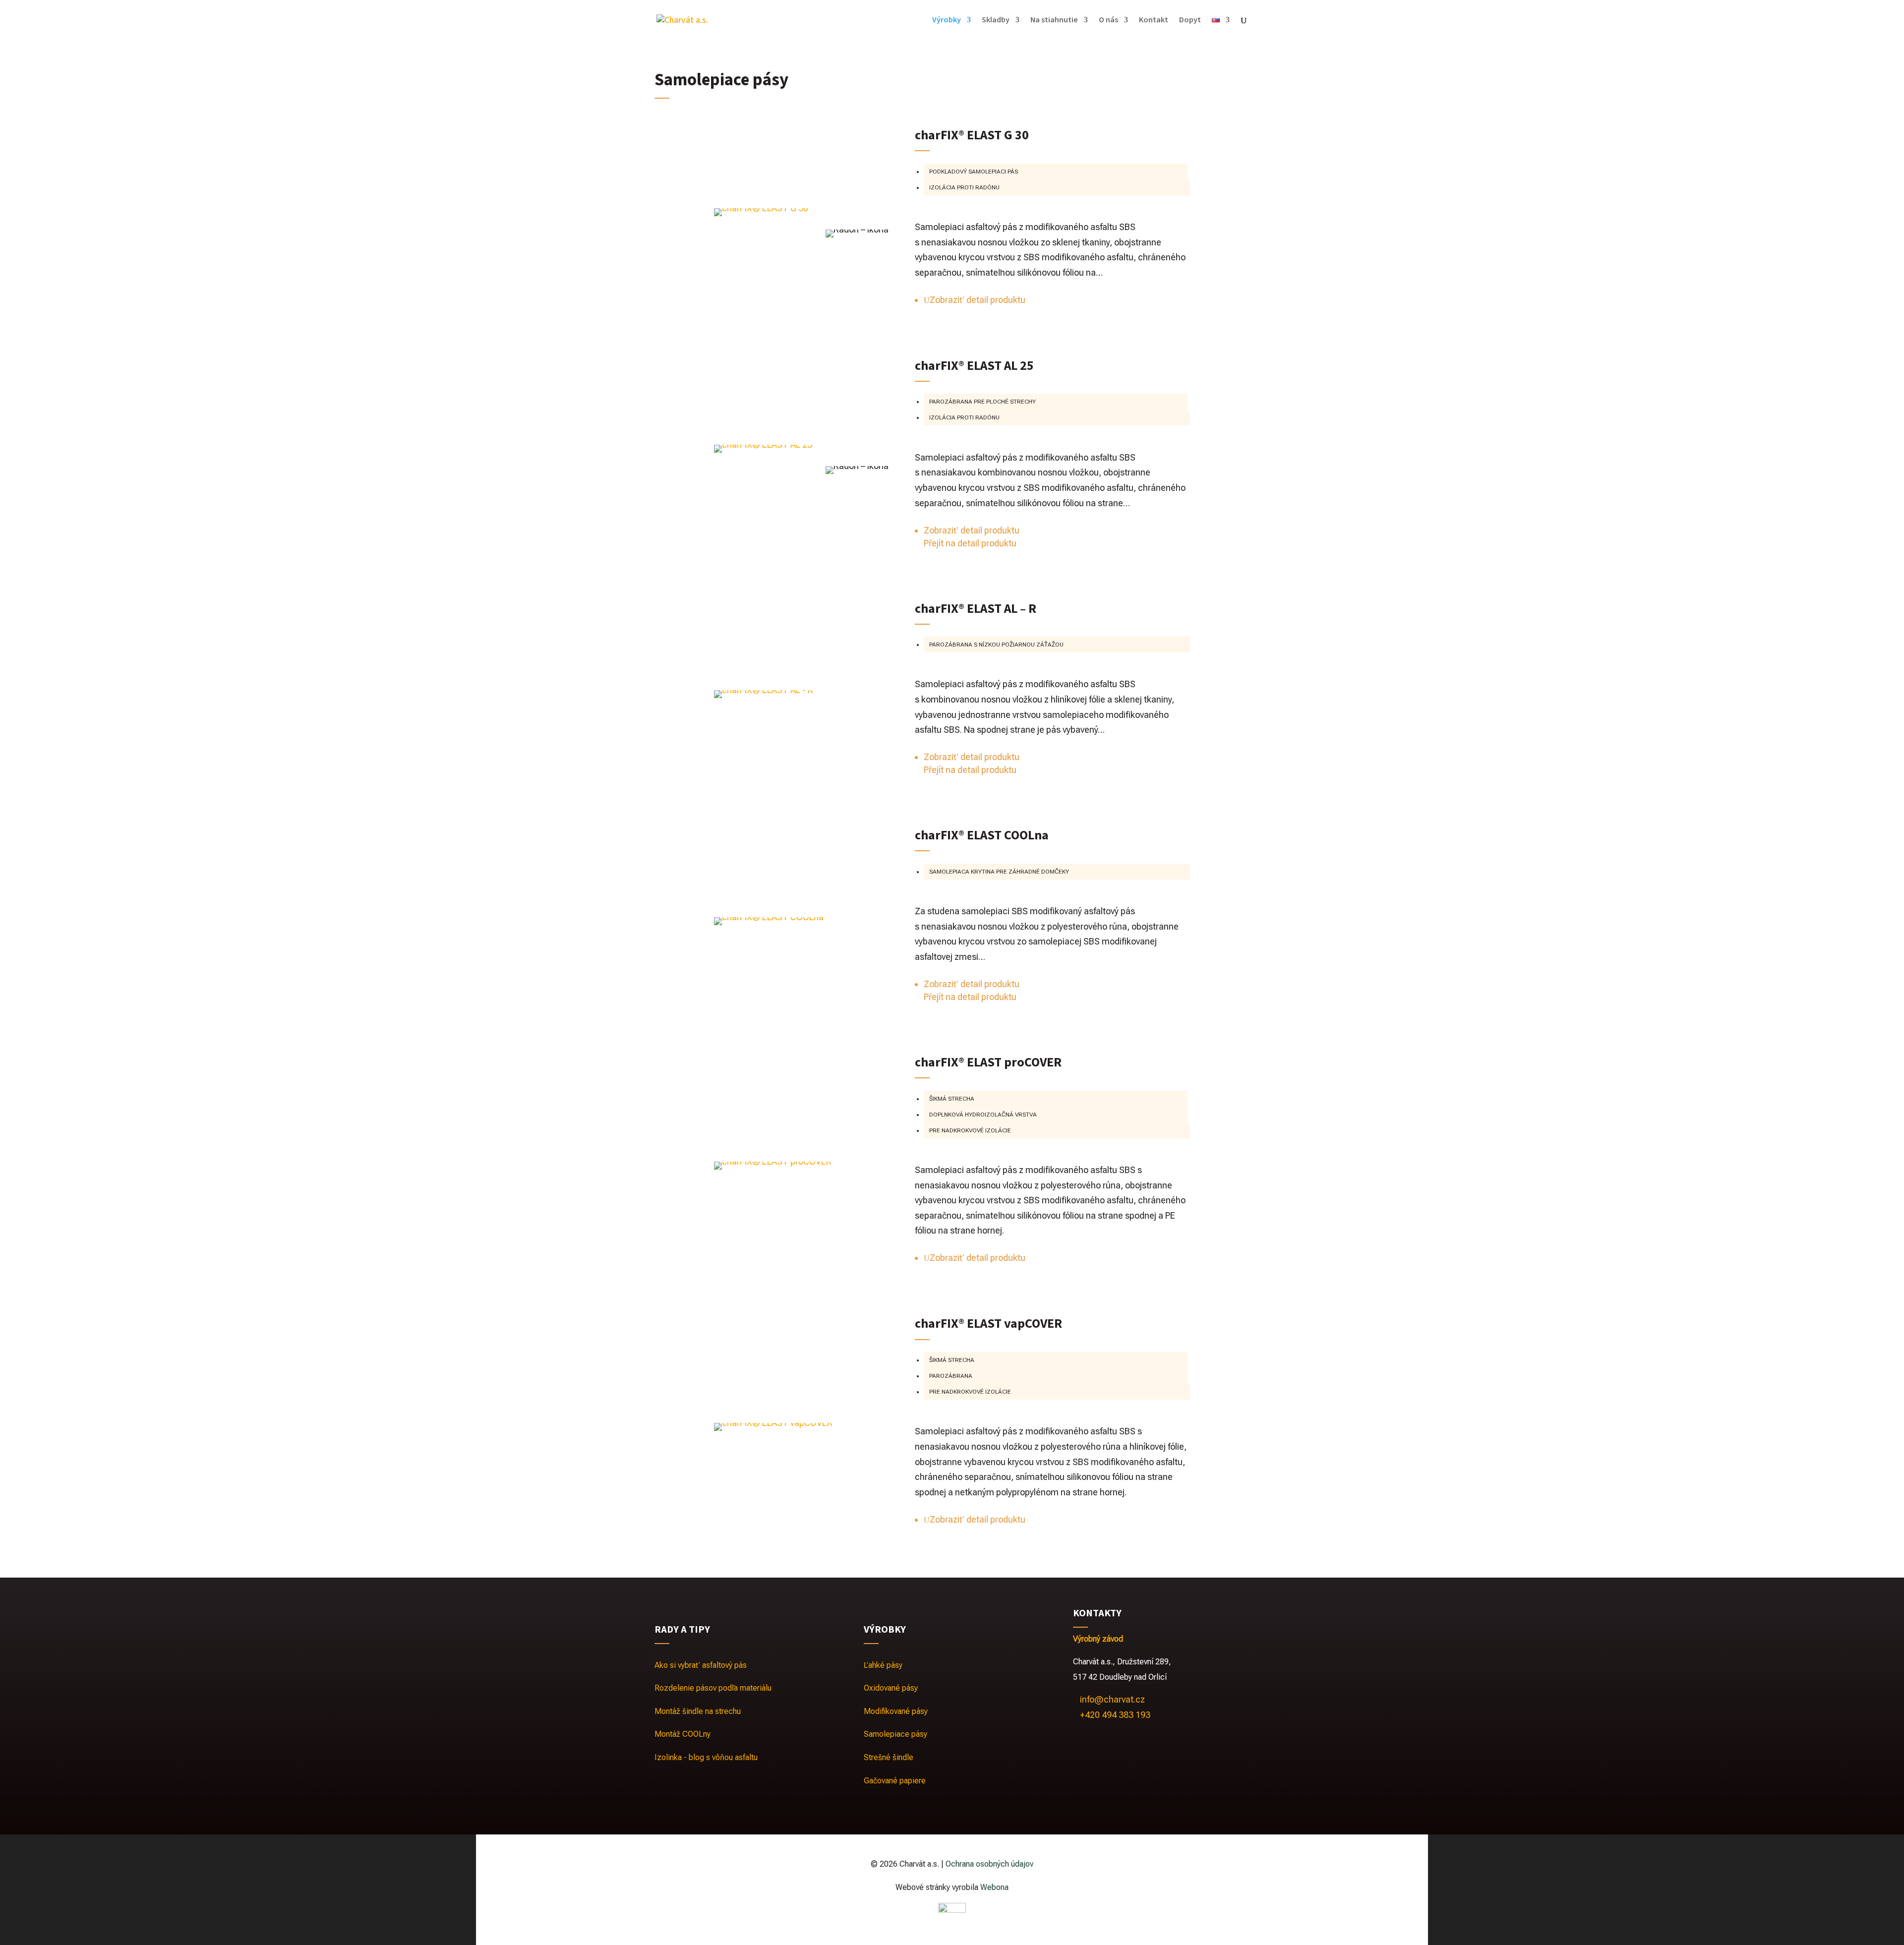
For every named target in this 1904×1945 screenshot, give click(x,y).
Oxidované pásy (891, 1688)
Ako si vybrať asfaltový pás (701, 1665)
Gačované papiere (895, 1781)
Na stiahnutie (1054, 21)
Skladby (996, 21)
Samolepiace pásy (895, 1734)
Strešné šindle (889, 1757)
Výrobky (947, 21)
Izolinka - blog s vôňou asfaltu (706, 1757)
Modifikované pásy (896, 1711)
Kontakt (1154, 21)
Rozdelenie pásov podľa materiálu (713, 1688)
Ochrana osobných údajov (989, 1864)
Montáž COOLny (683, 1734)
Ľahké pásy (883, 1665)
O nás (1108, 21)
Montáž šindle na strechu (698, 1711)
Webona (994, 1887)
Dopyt (1190, 21)
